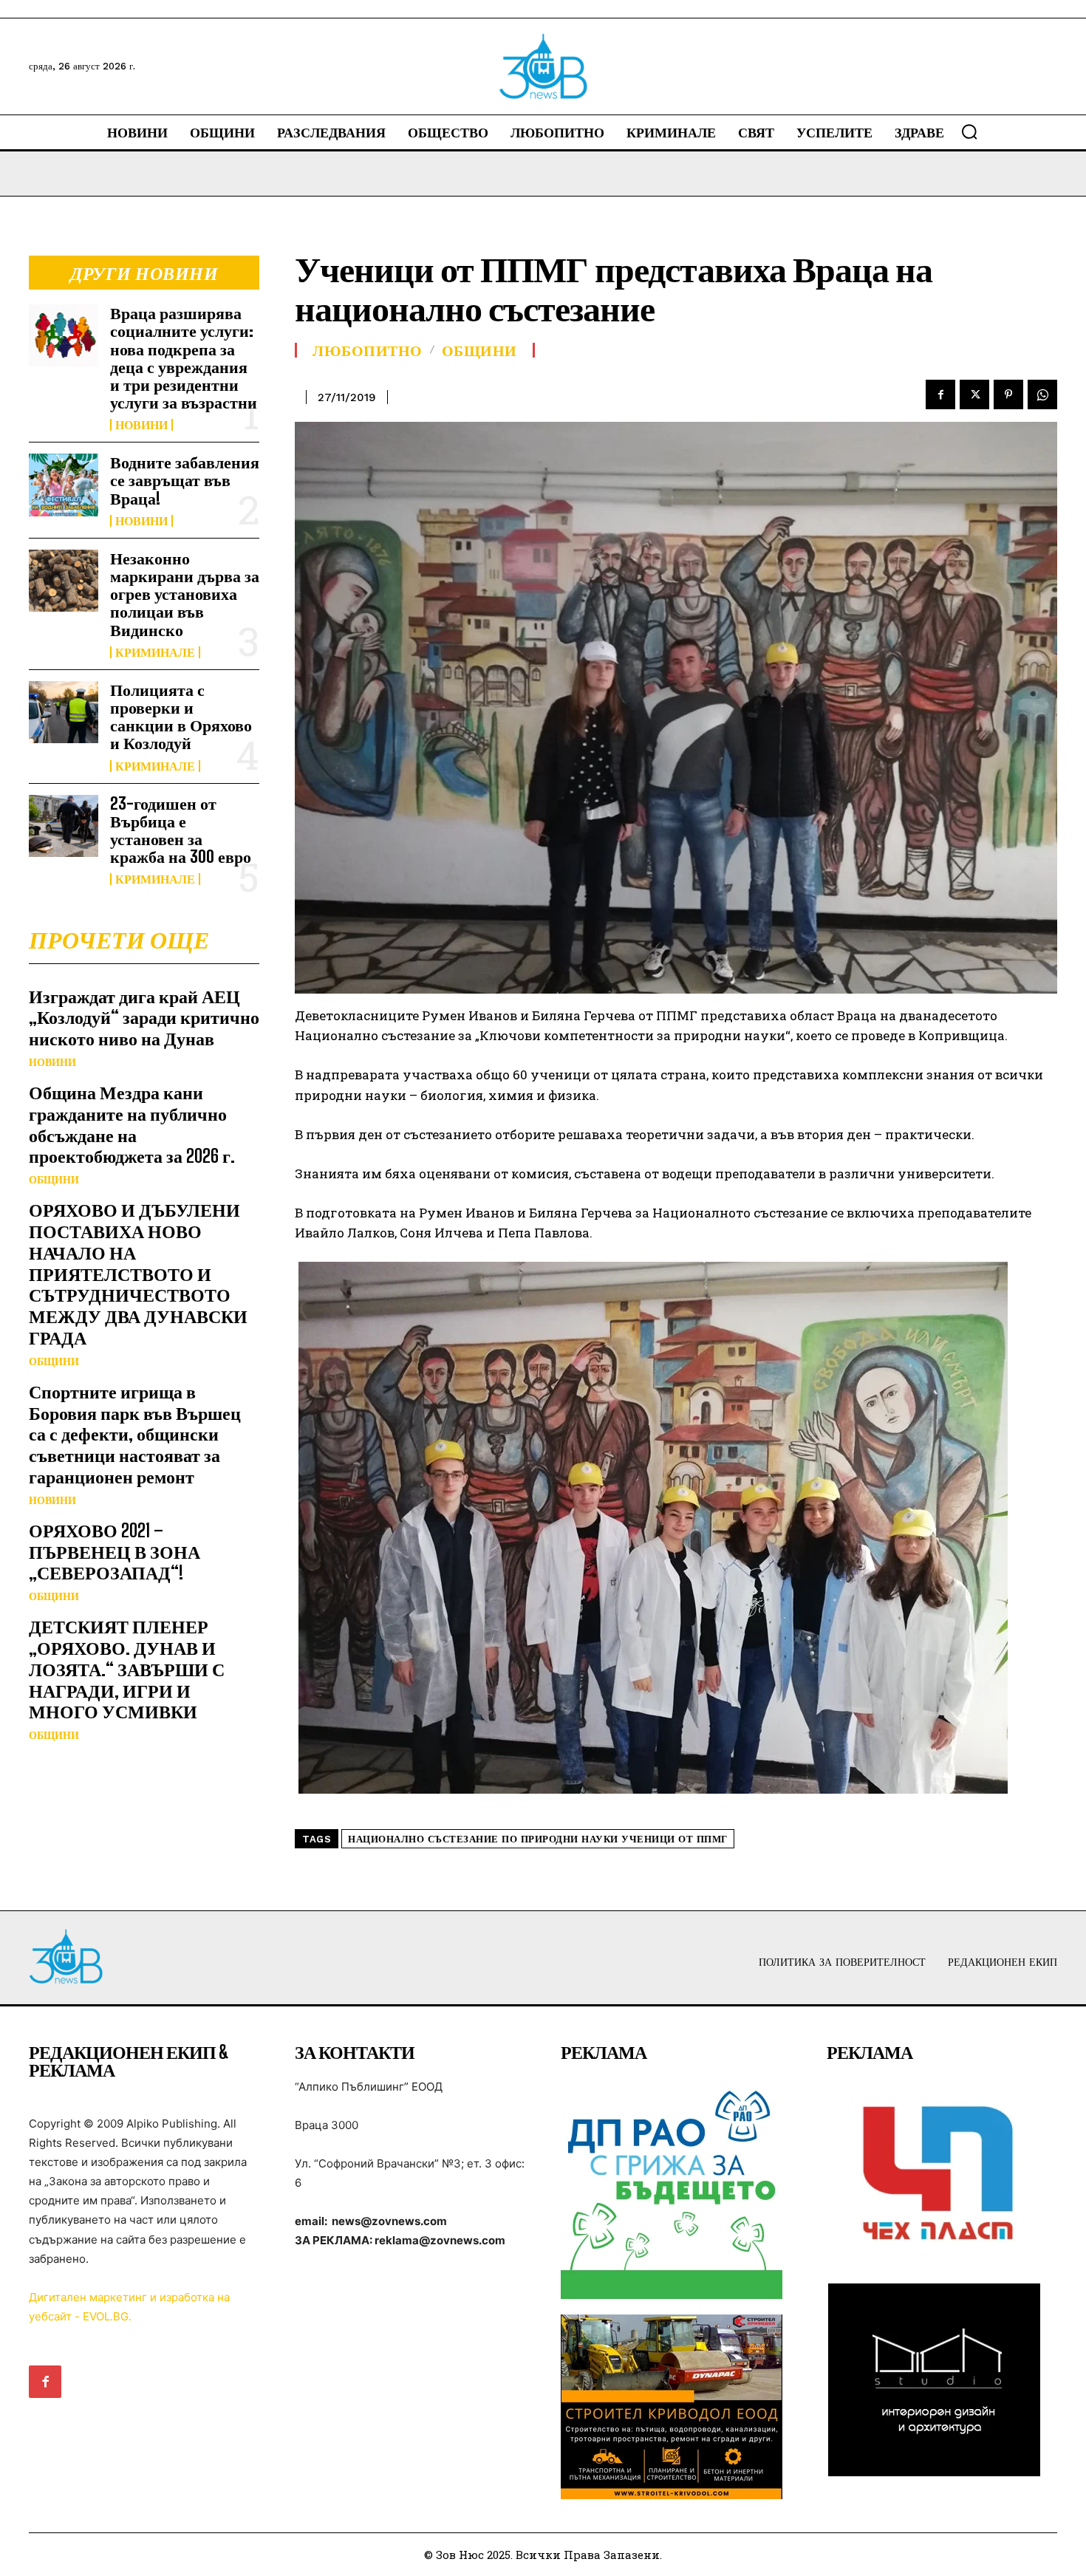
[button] (969, 131)
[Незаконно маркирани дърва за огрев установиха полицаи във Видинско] (64, 581)
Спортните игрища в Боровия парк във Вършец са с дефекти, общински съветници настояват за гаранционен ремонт (135, 1434)
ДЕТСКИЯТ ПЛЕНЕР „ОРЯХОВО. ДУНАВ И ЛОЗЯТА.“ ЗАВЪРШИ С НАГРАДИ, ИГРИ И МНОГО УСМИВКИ (127, 1669)
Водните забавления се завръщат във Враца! (185, 480)
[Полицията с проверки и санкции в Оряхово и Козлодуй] (64, 712)
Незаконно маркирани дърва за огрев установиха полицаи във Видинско (185, 594)
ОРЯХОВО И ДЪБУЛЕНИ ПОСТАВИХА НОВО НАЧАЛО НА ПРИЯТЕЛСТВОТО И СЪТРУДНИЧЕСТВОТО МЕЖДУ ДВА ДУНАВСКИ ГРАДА (138, 1274)
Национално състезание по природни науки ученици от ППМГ (538, 1839)
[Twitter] (974, 394)
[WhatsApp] (1042, 394)
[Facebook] (940, 394)
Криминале (155, 652)
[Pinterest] (1008, 394)
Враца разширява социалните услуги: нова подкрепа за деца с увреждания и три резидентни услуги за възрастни (184, 358)
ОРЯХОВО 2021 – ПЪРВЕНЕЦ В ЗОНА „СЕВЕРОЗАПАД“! (115, 1552)
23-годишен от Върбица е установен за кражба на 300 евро (181, 830)
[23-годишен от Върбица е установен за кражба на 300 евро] (64, 826)
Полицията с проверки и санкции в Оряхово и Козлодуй (181, 717)
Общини (54, 1180)
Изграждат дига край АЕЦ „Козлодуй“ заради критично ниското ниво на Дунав (144, 1018)
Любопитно (368, 350)
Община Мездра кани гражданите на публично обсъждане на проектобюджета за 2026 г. (132, 1124)
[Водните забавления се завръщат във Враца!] (64, 485)
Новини (141, 425)
